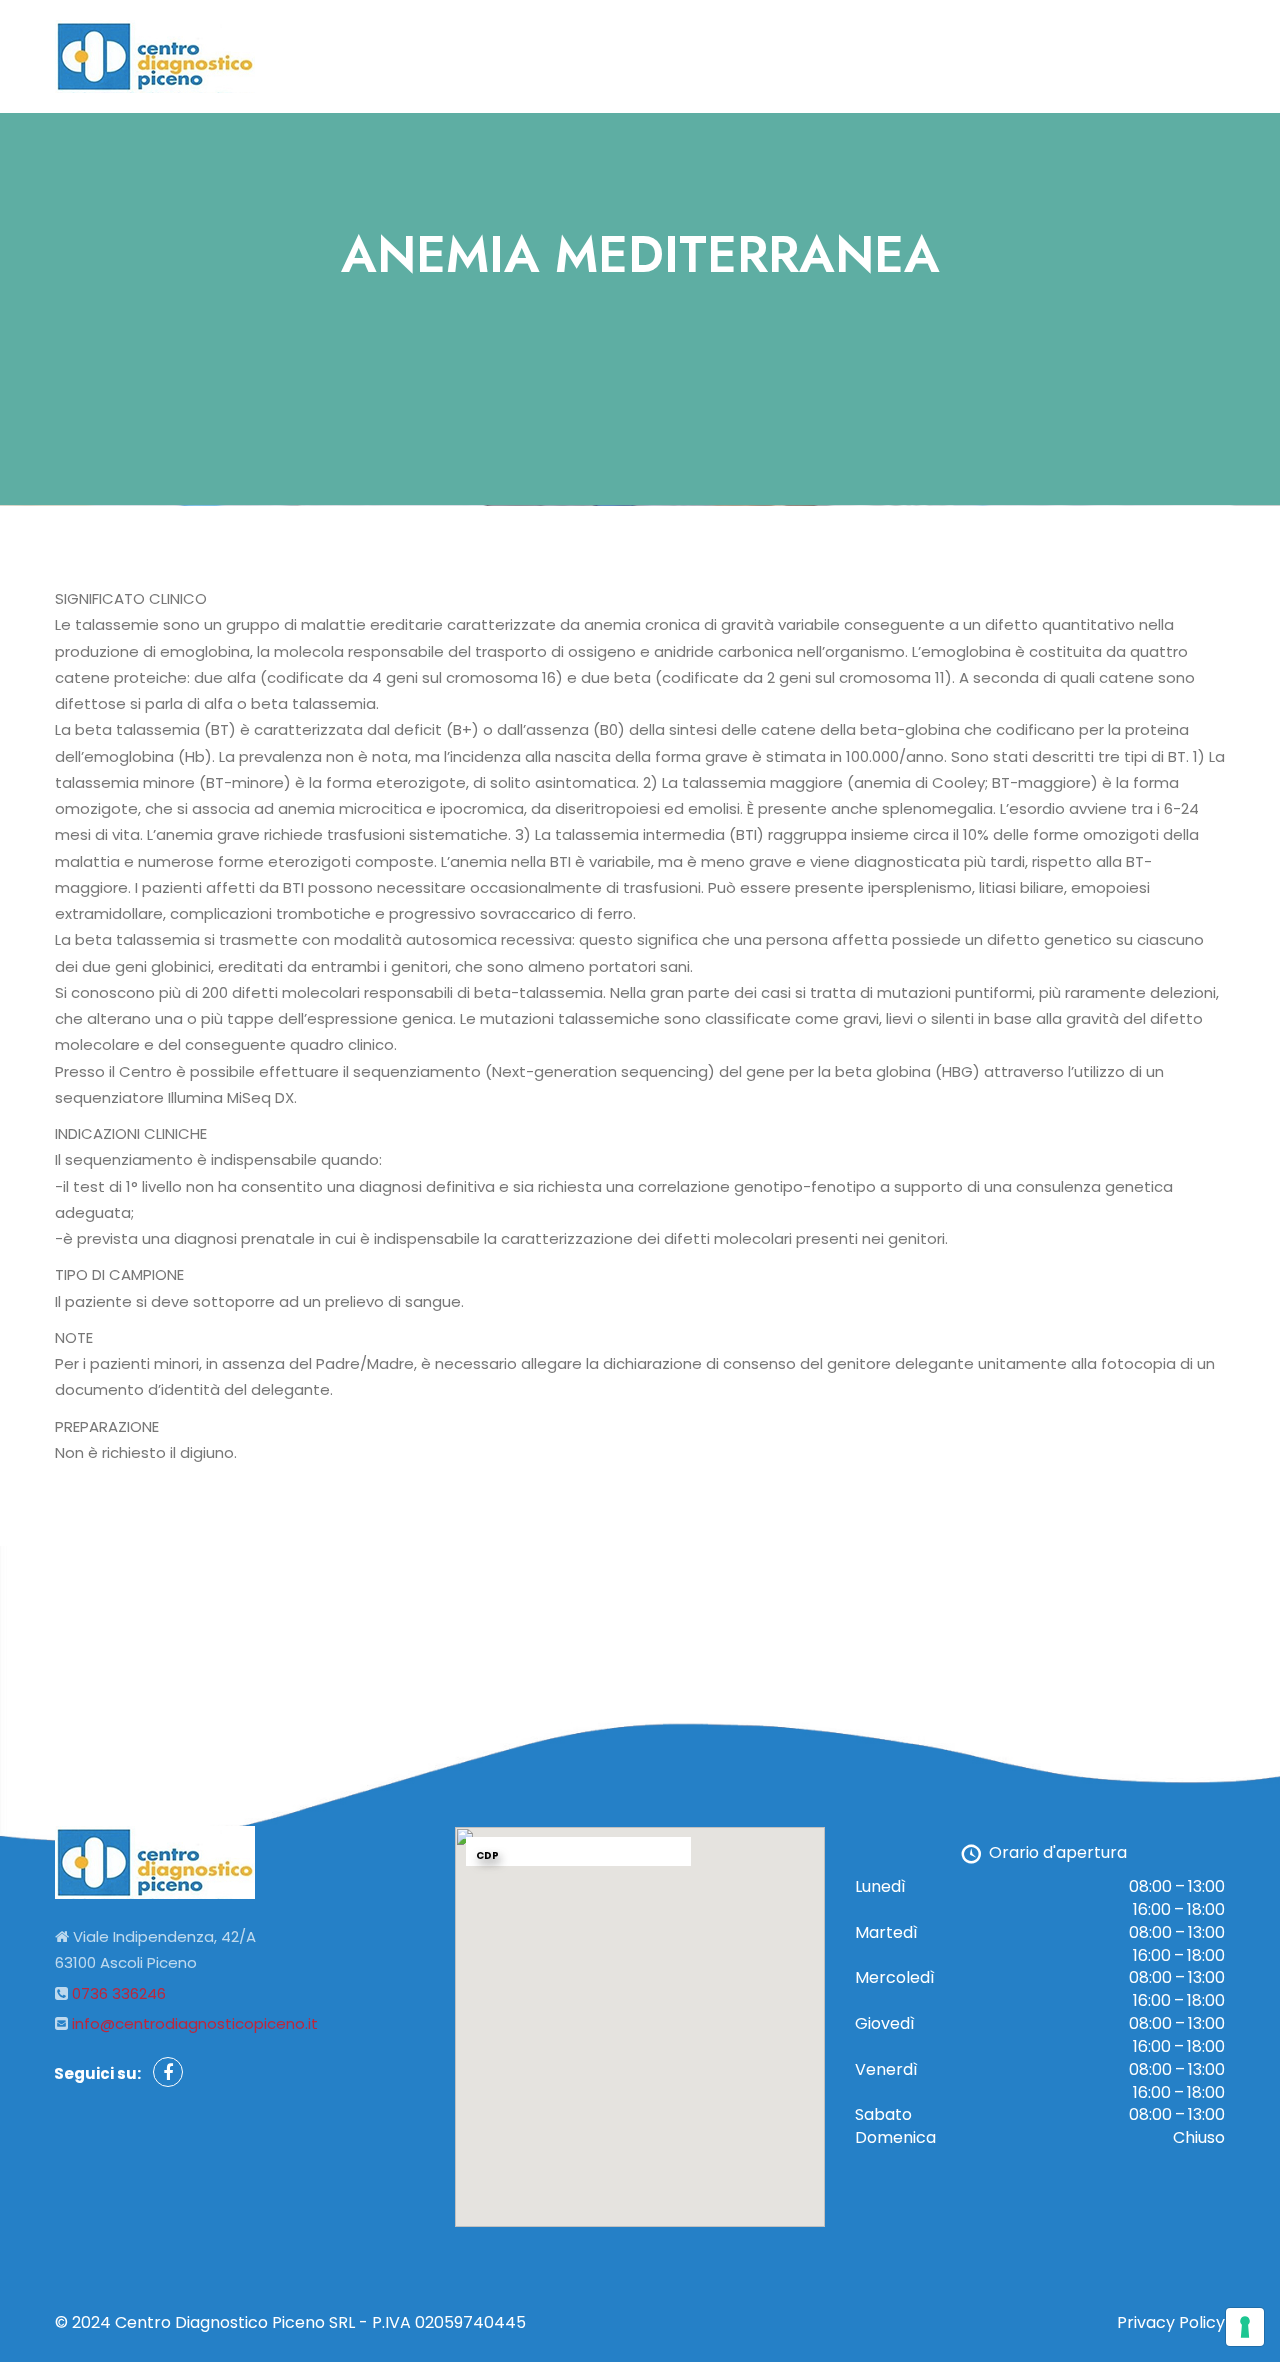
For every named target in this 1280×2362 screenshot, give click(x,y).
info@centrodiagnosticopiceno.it (195, 2023)
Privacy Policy (1171, 2322)
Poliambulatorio (1041, 48)
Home (918, 48)
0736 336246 (119, 1993)
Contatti (1177, 48)
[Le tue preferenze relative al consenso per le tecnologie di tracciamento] (1245, 2327)
